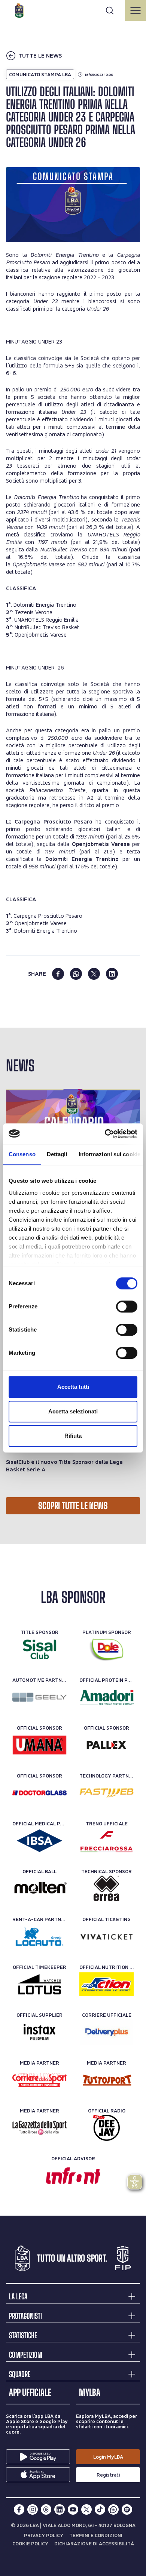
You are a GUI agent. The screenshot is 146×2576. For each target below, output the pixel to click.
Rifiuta (73, 1436)
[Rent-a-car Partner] (39, 1936)
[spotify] (127, 2509)
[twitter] (94, 974)
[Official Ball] (39, 1889)
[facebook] (58, 974)
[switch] (127, 1307)
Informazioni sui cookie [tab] (109, 1154)
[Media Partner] (39, 2080)
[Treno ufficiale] (107, 1841)
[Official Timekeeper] (39, 1984)
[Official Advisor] (73, 2176)
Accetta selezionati (73, 1411)
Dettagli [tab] (57, 1154)
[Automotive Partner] (39, 1697)
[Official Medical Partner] (39, 1841)
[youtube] (73, 2509)
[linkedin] (112, 974)
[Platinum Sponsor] (107, 1649)
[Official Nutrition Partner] (107, 1984)
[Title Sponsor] (39, 1649)
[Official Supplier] (39, 2032)
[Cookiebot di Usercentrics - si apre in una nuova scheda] (105, 1134)
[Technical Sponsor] (107, 1889)
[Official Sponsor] (39, 1745)
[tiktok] (100, 2509)
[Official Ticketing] (107, 1936)
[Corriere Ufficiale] (107, 2032)
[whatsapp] (76, 974)
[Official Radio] (107, 2128)
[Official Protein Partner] (107, 1697)
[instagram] (33, 2509)
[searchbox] (73, 9)
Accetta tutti (73, 1387)
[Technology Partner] (107, 1793)
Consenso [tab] (22, 1154)
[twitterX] (86, 2509)
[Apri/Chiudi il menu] (136, 10)
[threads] (46, 2509)
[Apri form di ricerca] (110, 10)
